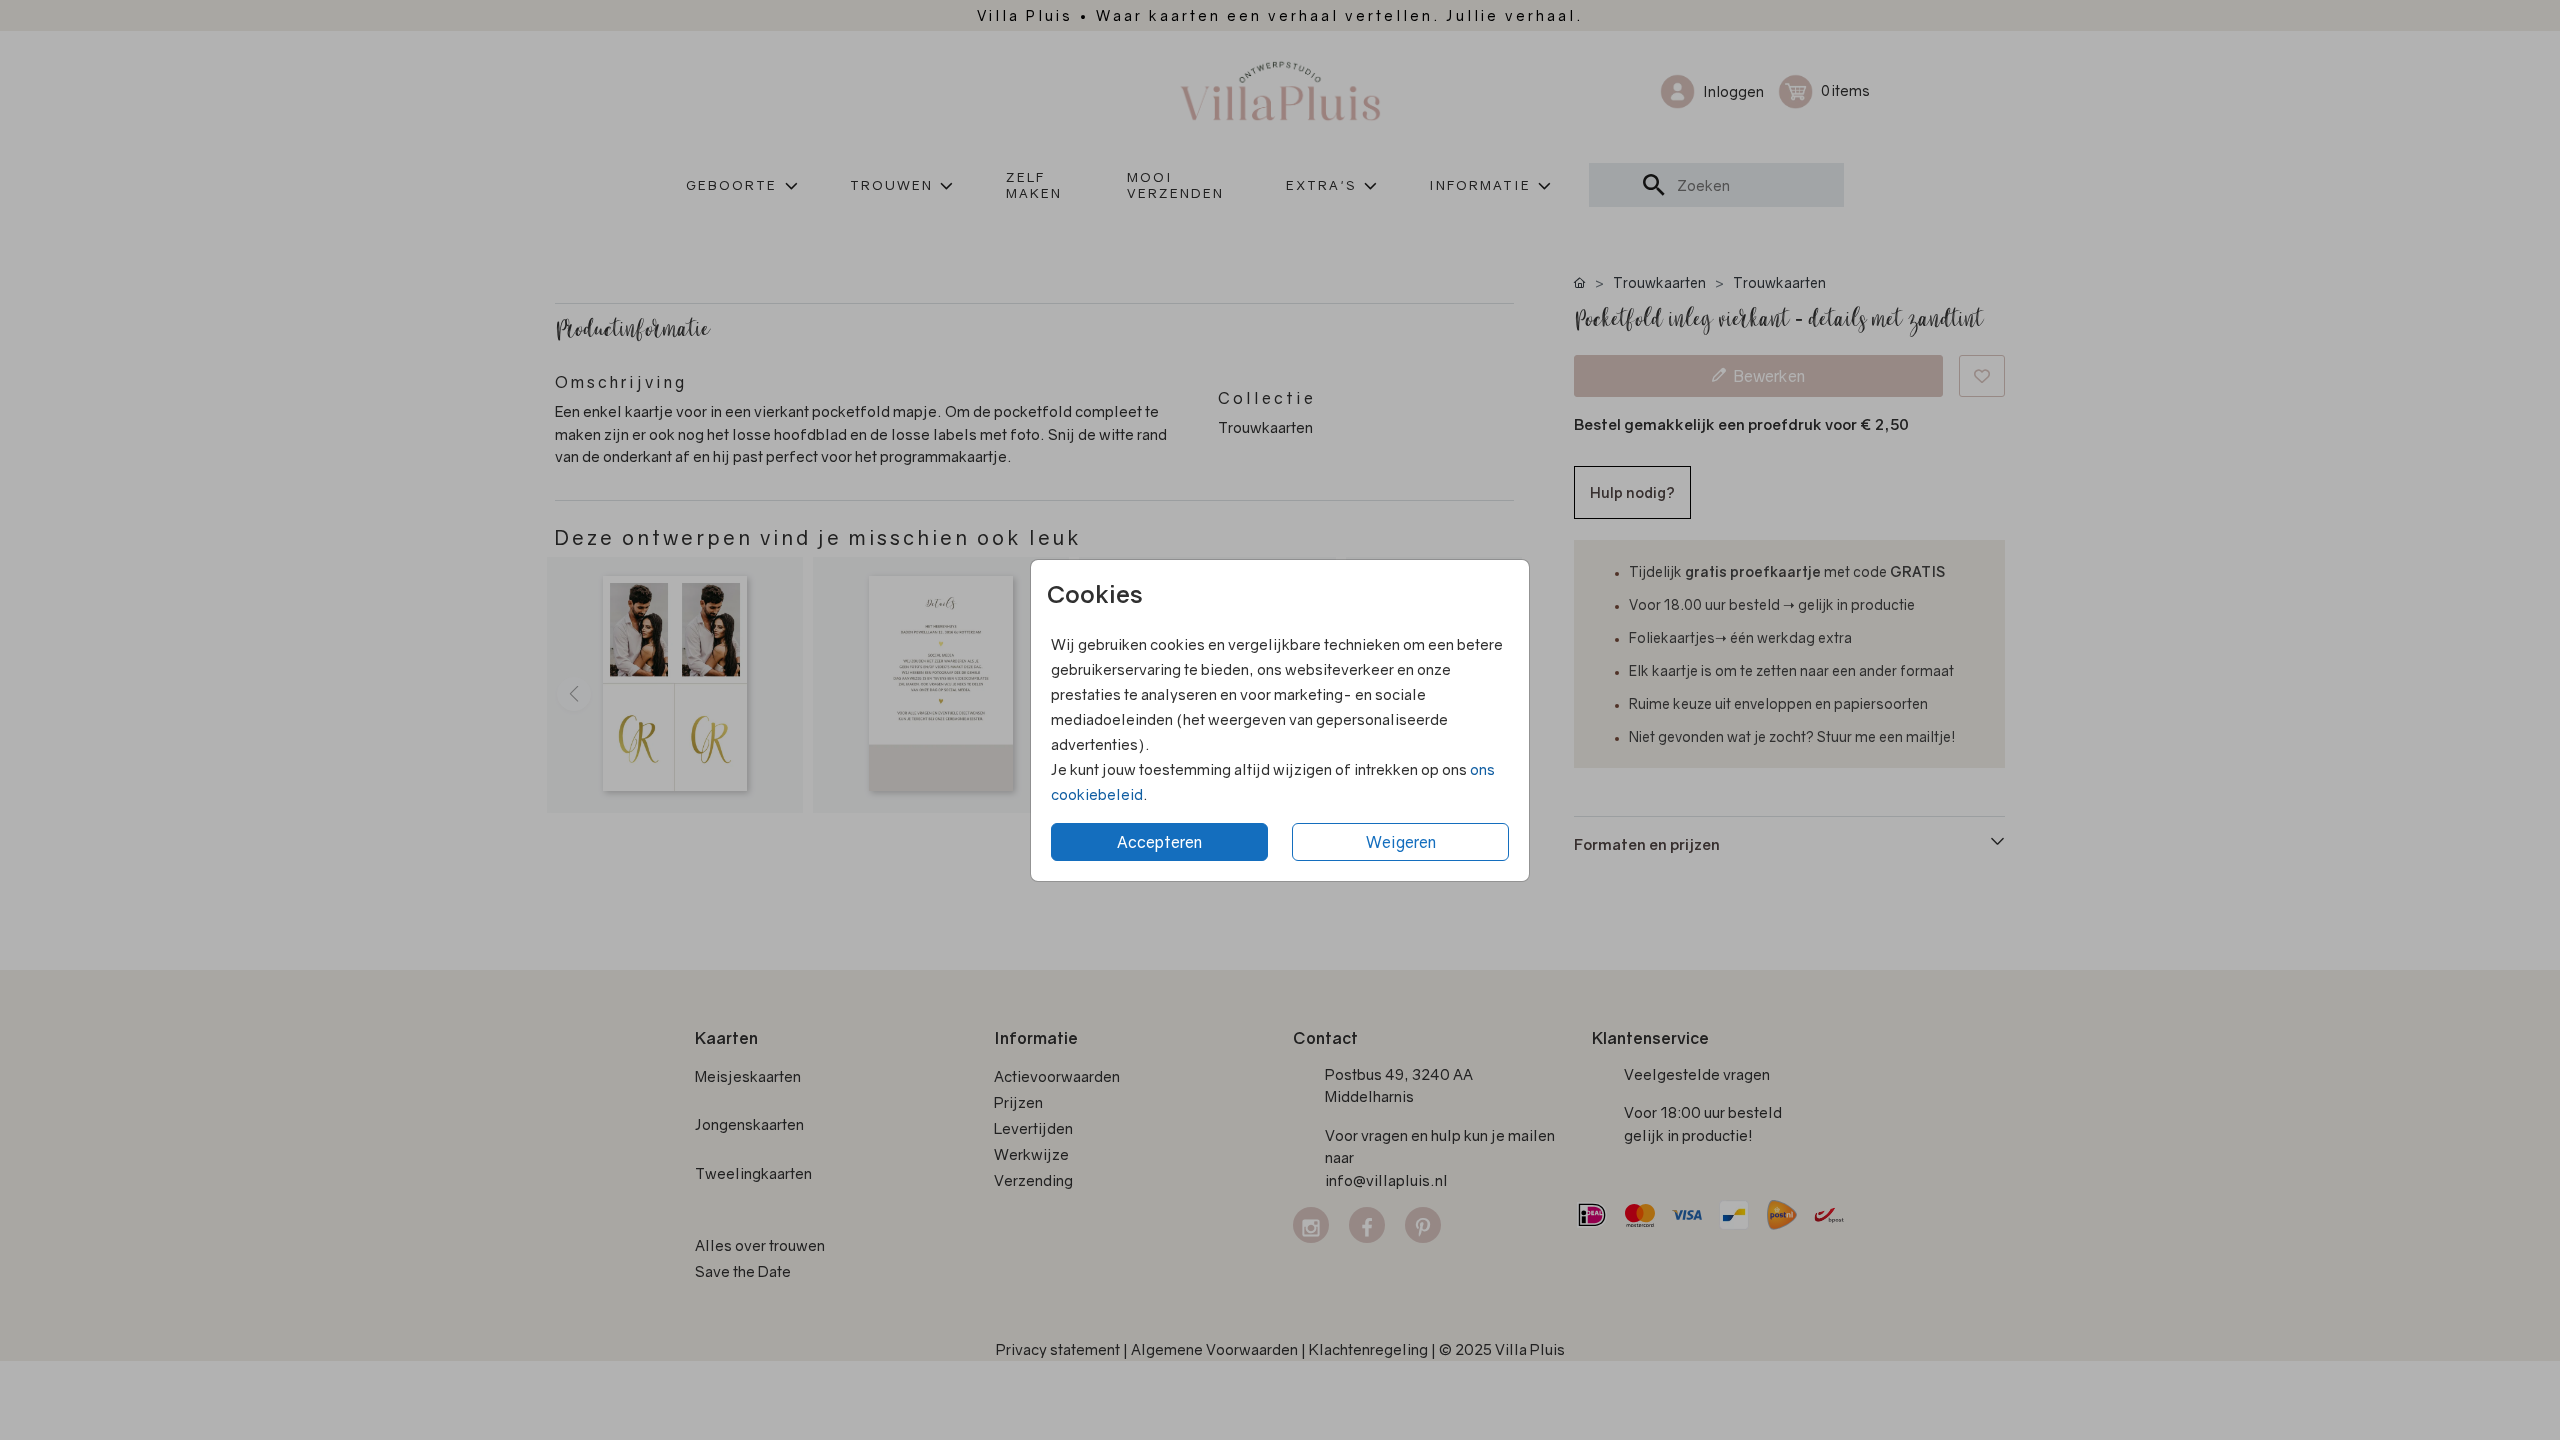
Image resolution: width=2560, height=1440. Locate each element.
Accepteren (1159, 842)
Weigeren (1401, 842)
